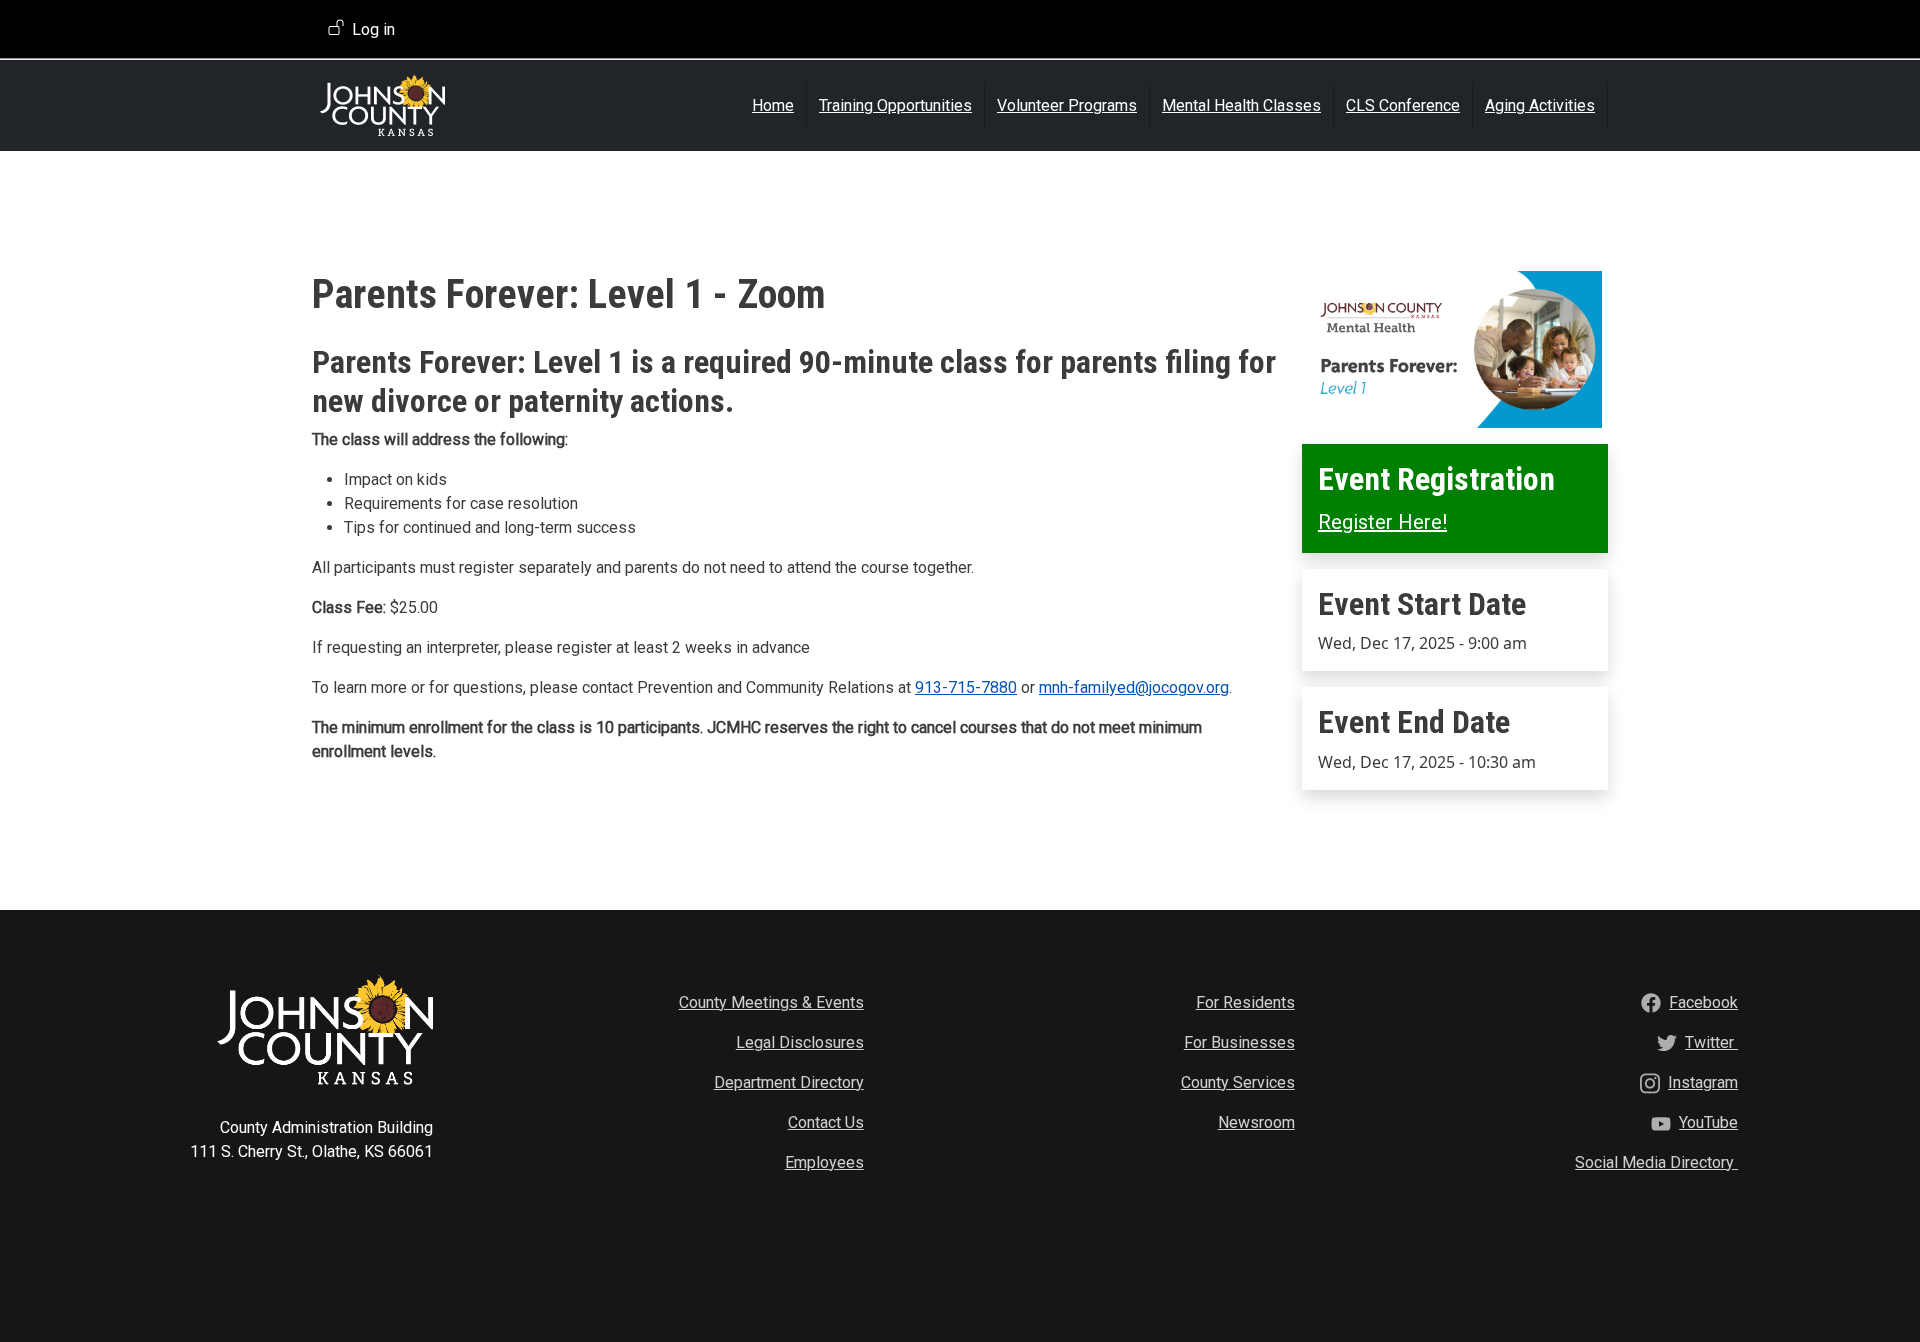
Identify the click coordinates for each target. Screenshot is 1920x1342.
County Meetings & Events (771, 1002)
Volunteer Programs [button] (1067, 105)
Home (773, 105)
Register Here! (1382, 522)
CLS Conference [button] (1403, 105)
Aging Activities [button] (1540, 105)
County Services (1238, 1082)
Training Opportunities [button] (895, 105)
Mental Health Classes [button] (1241, 105)
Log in (373, 29)
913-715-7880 (966, 687)
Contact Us (826, 1122)
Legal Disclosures (800, 1042)
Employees (824, 1162)
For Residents (1245, 1002)
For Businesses (1239, 1042)
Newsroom (1256, 1122)
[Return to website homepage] (437, 105)
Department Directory (789, 1082)
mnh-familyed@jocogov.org (1134, 687)
